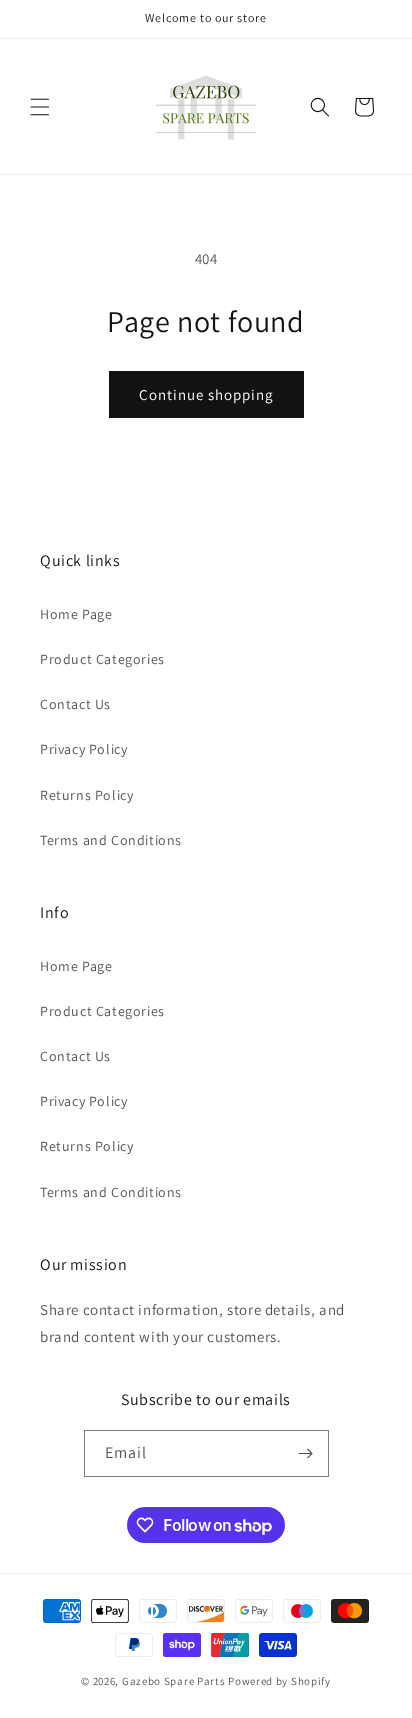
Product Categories (102, 659)
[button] (40, 107)
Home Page (76, 614)
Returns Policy (86, 795)
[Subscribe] (306, 1453)
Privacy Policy (83, 749)
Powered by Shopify (279, 1681)
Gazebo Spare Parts (174, 1681)
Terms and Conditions (111, 840)
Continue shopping (206, 394)
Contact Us (75, 704)
